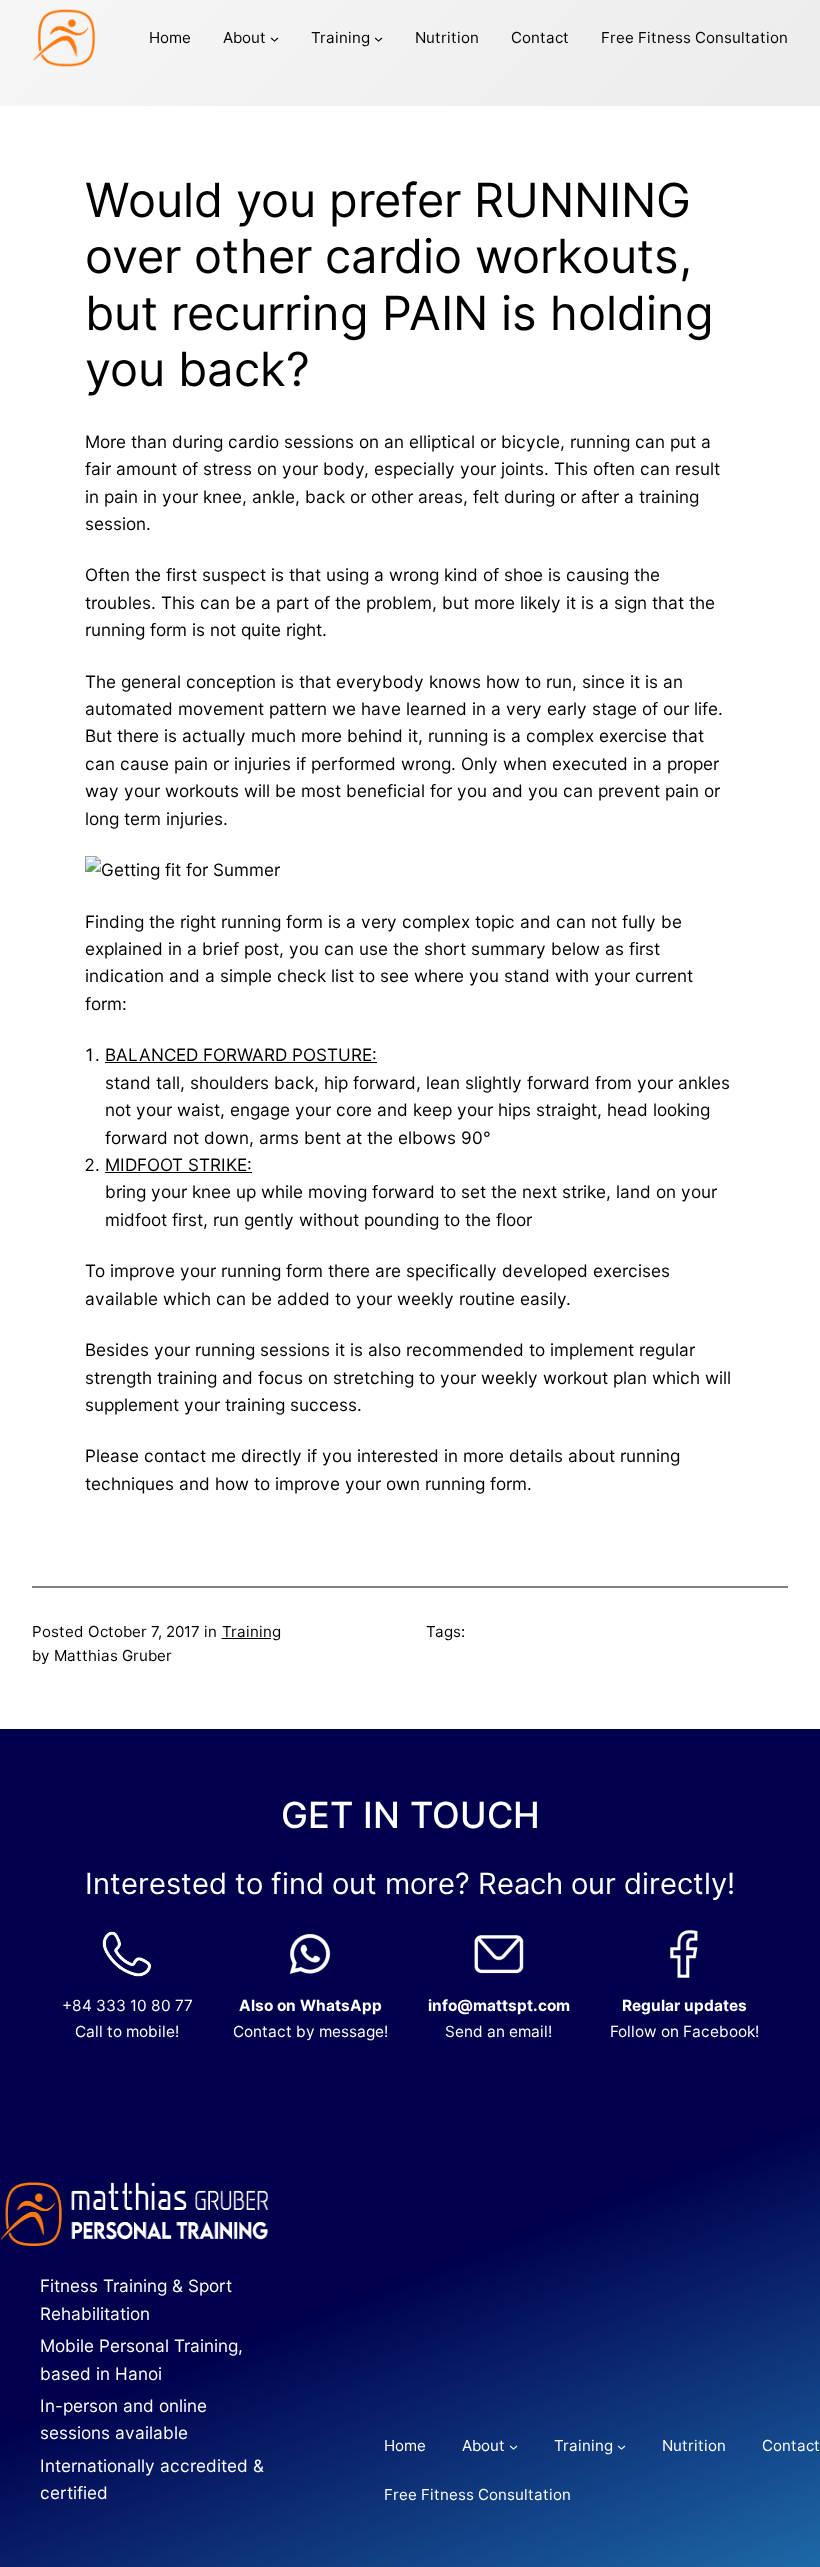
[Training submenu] (378, 37)
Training (251, 1631)
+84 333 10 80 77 (127, 2005)
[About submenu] (274, 37)
